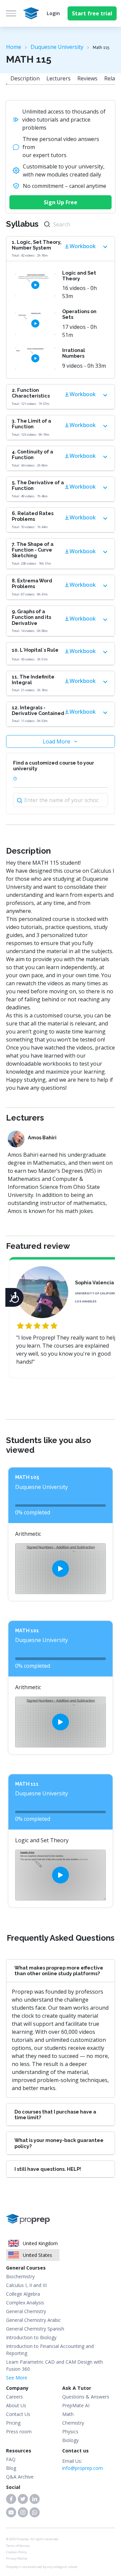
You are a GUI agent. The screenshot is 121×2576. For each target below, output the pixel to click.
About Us (16, 2405)
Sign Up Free (61, 202)
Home (14, 47)
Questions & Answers (86, 2397)
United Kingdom (40, 2243)
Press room (19, 2431)
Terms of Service (18, 2546)
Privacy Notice (17, 2558)
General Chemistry (26, 2311)
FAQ (11, 2459)
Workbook (83, 246)
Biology (70, 2440)
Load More (56, 741)
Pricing (13, 2423)
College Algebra (23, 2294)
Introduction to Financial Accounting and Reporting (50, 2350)
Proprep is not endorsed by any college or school (42, 2567)
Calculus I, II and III (26, 2285)
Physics (70, 2431)
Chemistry (73, 2423)
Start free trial (92, 13)
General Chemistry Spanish (35, 2329)
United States (37, 2255)
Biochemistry (20, 2276)
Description (25, 78)
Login (53, 13)
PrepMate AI (76, 2405)
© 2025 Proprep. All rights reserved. (33, 2539)
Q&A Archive (20, 2477)
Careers (14, 2397)
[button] (11, 2499)
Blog (11, 2468)
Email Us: (83, 2464)
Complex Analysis (25, 2303)
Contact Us (18, 2414)
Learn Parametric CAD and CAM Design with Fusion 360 (54, 2365)
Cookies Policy (16, 2552)
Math (68, 2414)
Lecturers (58, 78)
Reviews (87, 78)
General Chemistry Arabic (33, 2320)
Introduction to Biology (31, 2337)
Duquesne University (57, 47)
